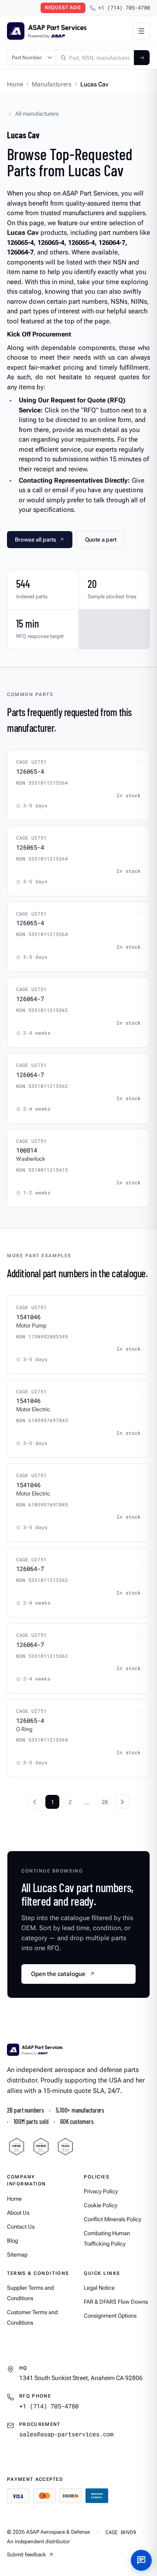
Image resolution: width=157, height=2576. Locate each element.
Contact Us (21, 2227)
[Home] (35, 2050)
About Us (18, 2213)
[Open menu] (141, 31)
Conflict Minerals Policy (113, 2219)
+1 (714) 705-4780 (124, 8)
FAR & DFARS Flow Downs (116, 2302)
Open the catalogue (58, 1974)
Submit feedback (26, 2555)
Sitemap (17, 2255)
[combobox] (95, 58)
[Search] (142, 58)
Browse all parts (36, 540)
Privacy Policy (101, 2191)
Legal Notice (99, 2288)
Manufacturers (52, 84)
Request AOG (63, 8)
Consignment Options (110, 2316)
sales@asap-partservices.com (66, 2434)
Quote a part (101, 540)
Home (15, 84)
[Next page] (122, 1802)
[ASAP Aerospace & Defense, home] (47, 31)
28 (105, 1802)
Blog (12, 2241)
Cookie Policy (101, 2205)
